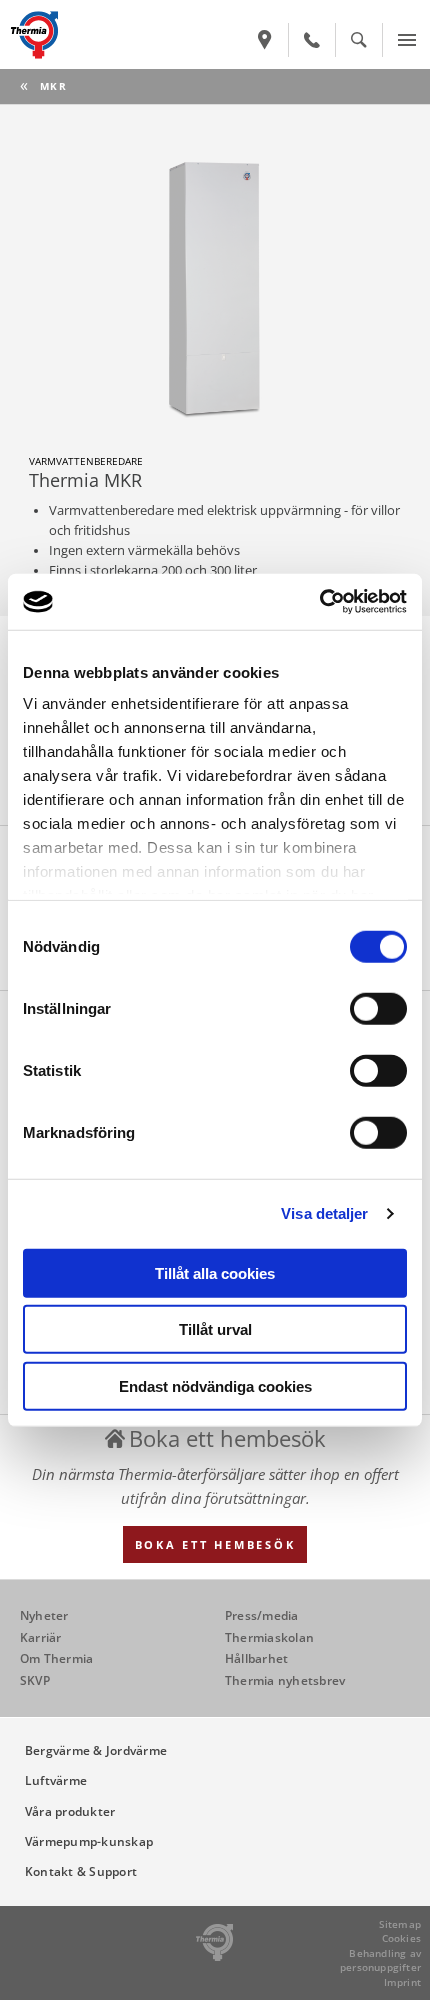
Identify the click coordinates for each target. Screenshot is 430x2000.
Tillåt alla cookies (215, 1272)
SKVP (35, 1680)
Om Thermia (56, 1658)
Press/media (262, 1615)
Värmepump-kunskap (89, 1841)
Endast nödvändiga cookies (215, 1385)
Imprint (402, 1982)
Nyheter (44, 1615)
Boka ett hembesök (215, 1544)
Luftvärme (56, 1780)
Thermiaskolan (269, 1637)
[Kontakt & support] (312, 40)
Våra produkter (70, 1811)
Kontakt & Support (81, 1871)
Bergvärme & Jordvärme (96, 1750)
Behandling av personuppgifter (380, 1960)
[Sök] (359, 40)
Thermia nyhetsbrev (285, 1680)
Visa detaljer (324, 1213)
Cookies (401, 1938)
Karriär (41, 1637)
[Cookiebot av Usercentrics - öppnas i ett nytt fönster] (319, 602)
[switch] (378, 1008)
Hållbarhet (256, 1658)
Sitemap (400, 1924)
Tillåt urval (215, 1329)
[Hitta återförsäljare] (265, 40)
